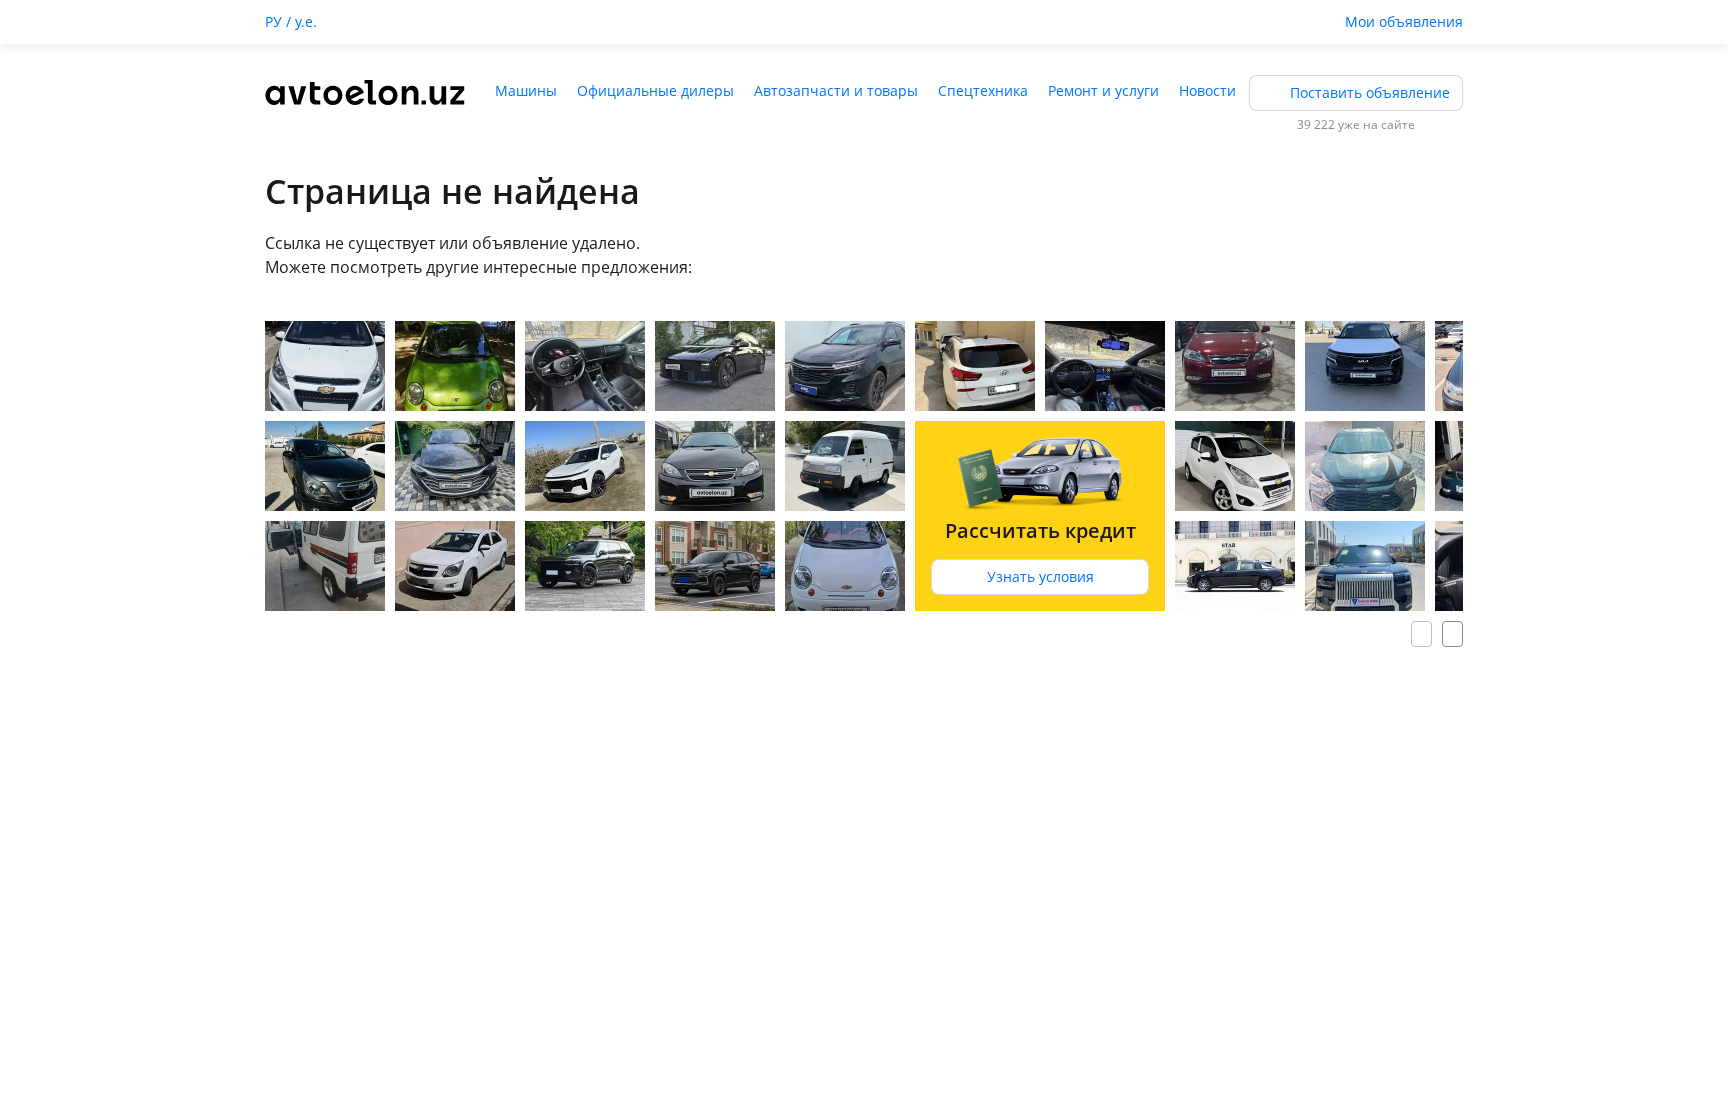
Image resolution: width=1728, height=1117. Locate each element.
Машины (526, 90)
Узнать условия (1040, 576)
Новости (1207, 90)
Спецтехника (983, 90)
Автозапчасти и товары (836, 90)
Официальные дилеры (655, 90)
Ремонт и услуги (1103, 90)
